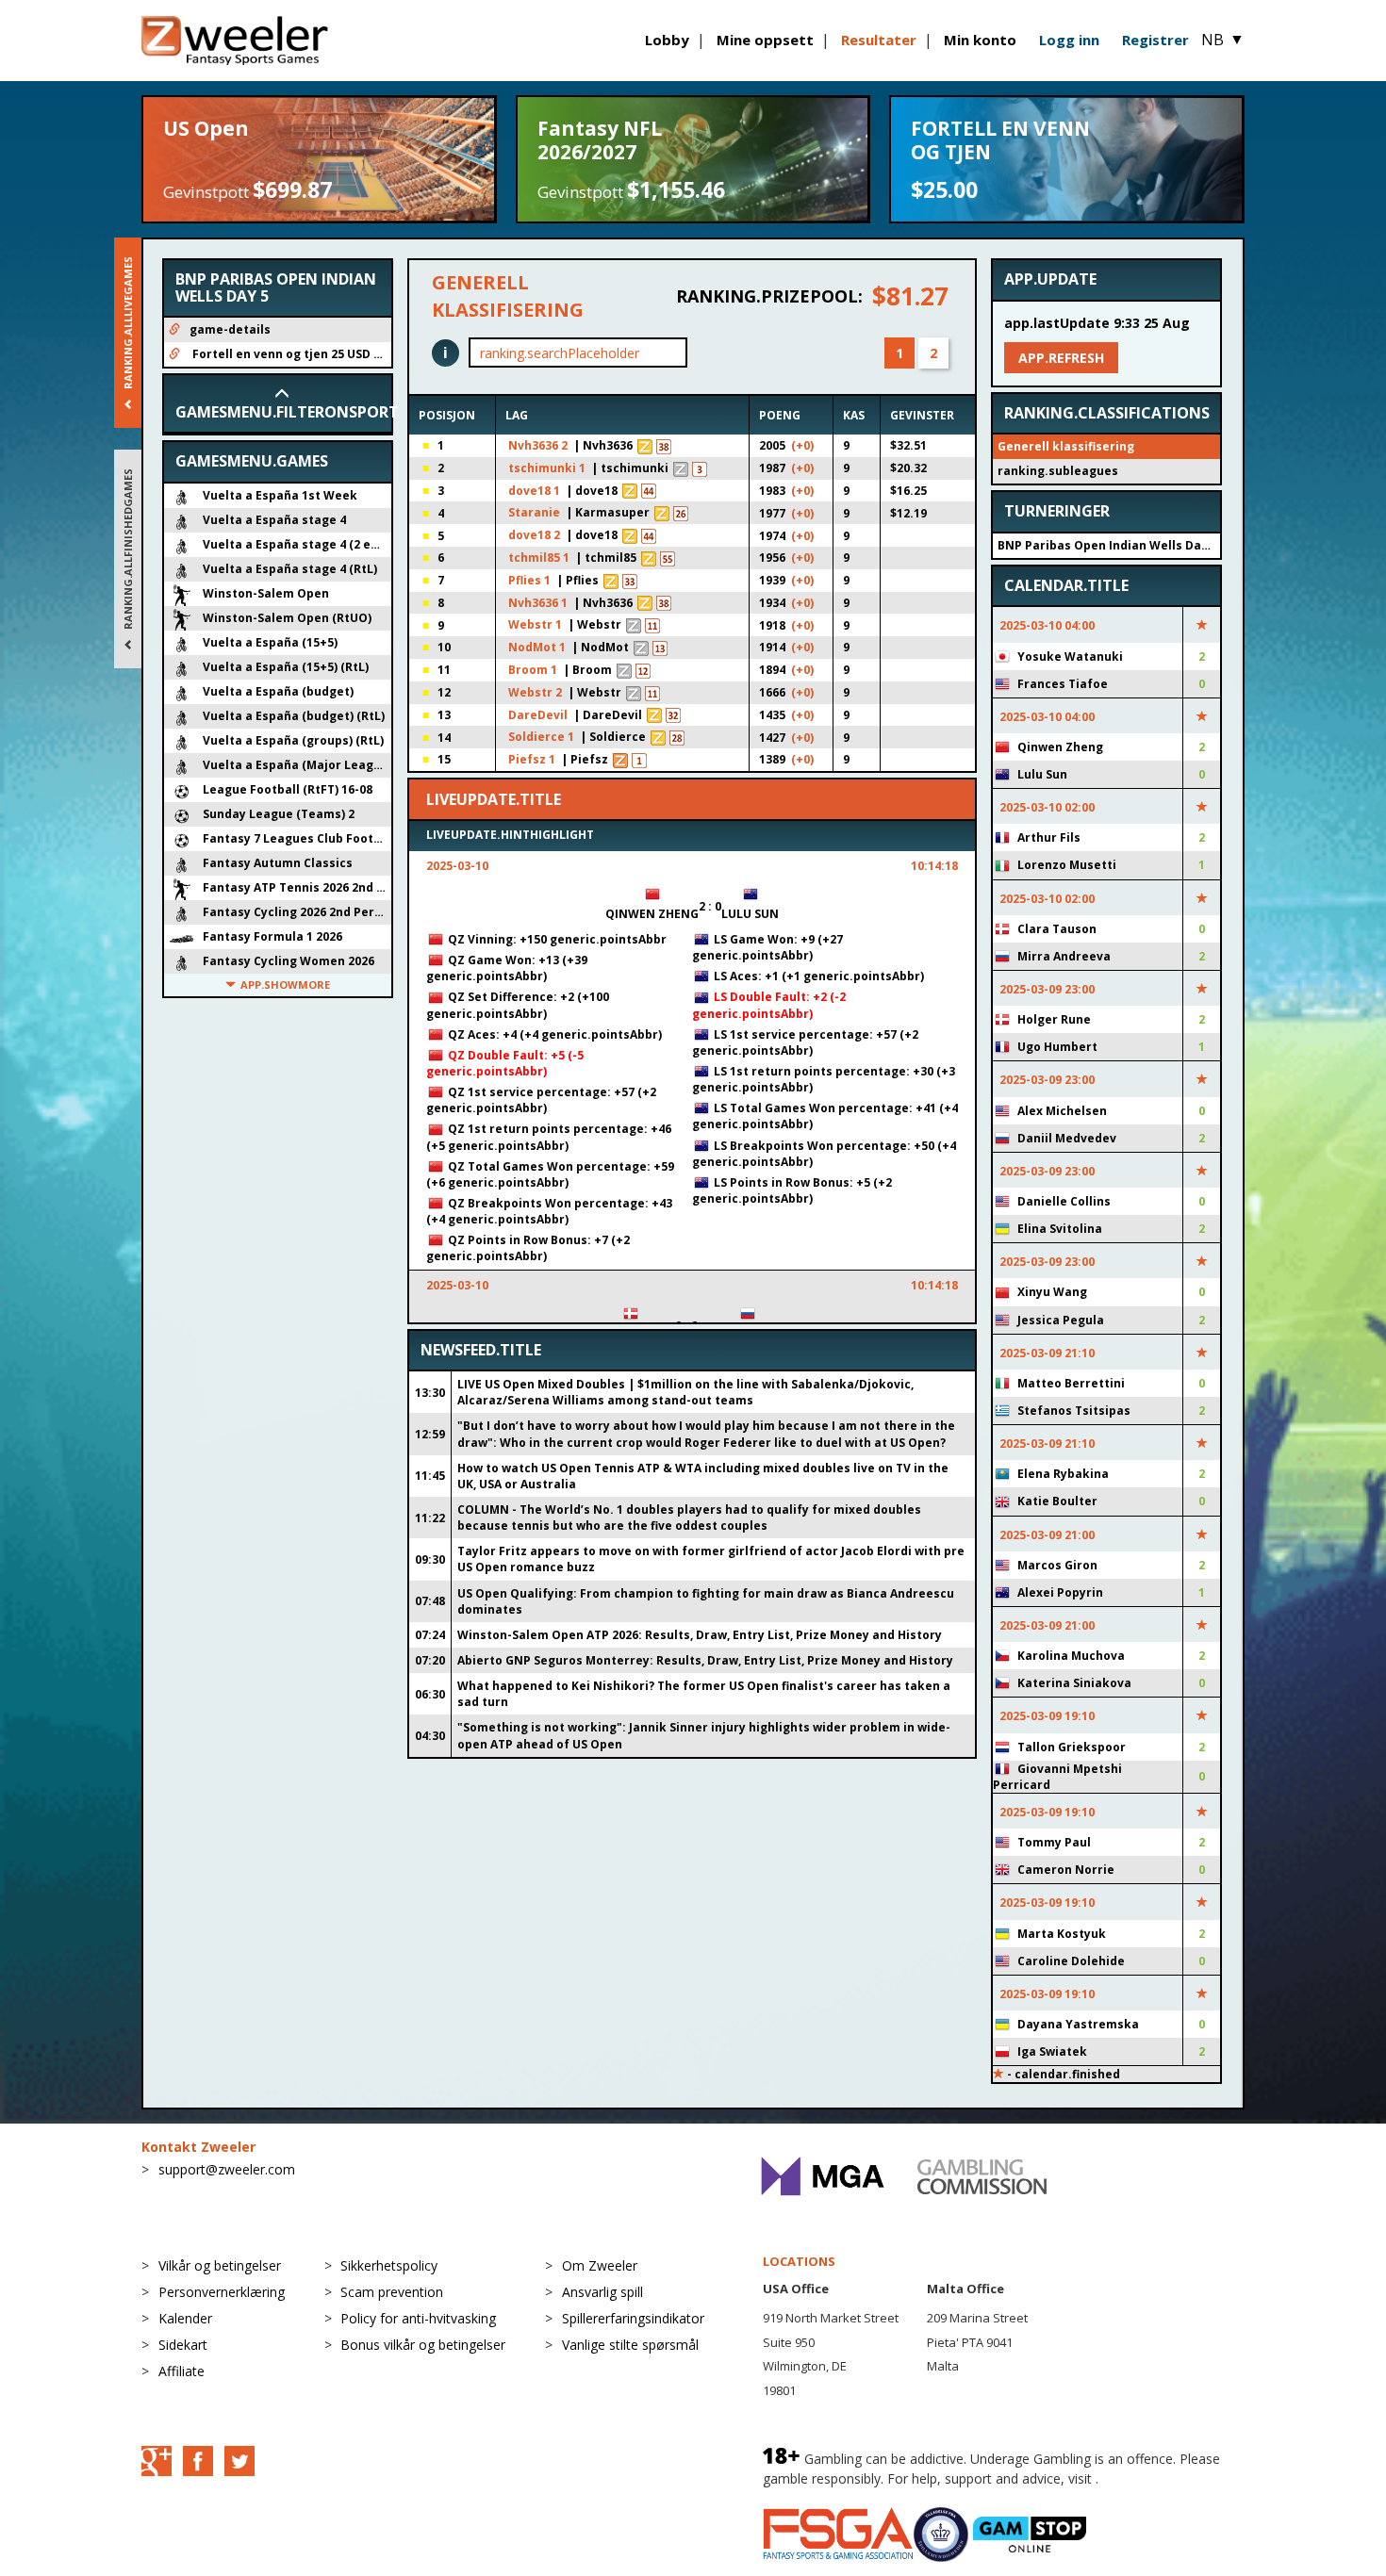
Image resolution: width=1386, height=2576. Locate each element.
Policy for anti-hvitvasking (418, 2318)
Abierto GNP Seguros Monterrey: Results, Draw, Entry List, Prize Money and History (705, 1660)
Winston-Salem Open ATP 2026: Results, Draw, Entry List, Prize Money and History (700, 1635)
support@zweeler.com (227, 2169)
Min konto (980, 40)
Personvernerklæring (222, 2292)
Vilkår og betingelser (220, 2265)
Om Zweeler (600, 2265)
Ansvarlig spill (602, 2292)
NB (1223, 40)
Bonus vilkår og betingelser (423, 2345)
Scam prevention (392, 2292)
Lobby (667, 40)
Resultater (879, 40)
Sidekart (183, 2345)
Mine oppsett (765, 40)
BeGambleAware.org (1165, 2478)
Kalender (185, 2318)
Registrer (1155, 40)
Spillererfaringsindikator (633, 2318)
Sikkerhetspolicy (389, 2265)
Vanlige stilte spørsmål (630, 2345)
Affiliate (181, 2371)
